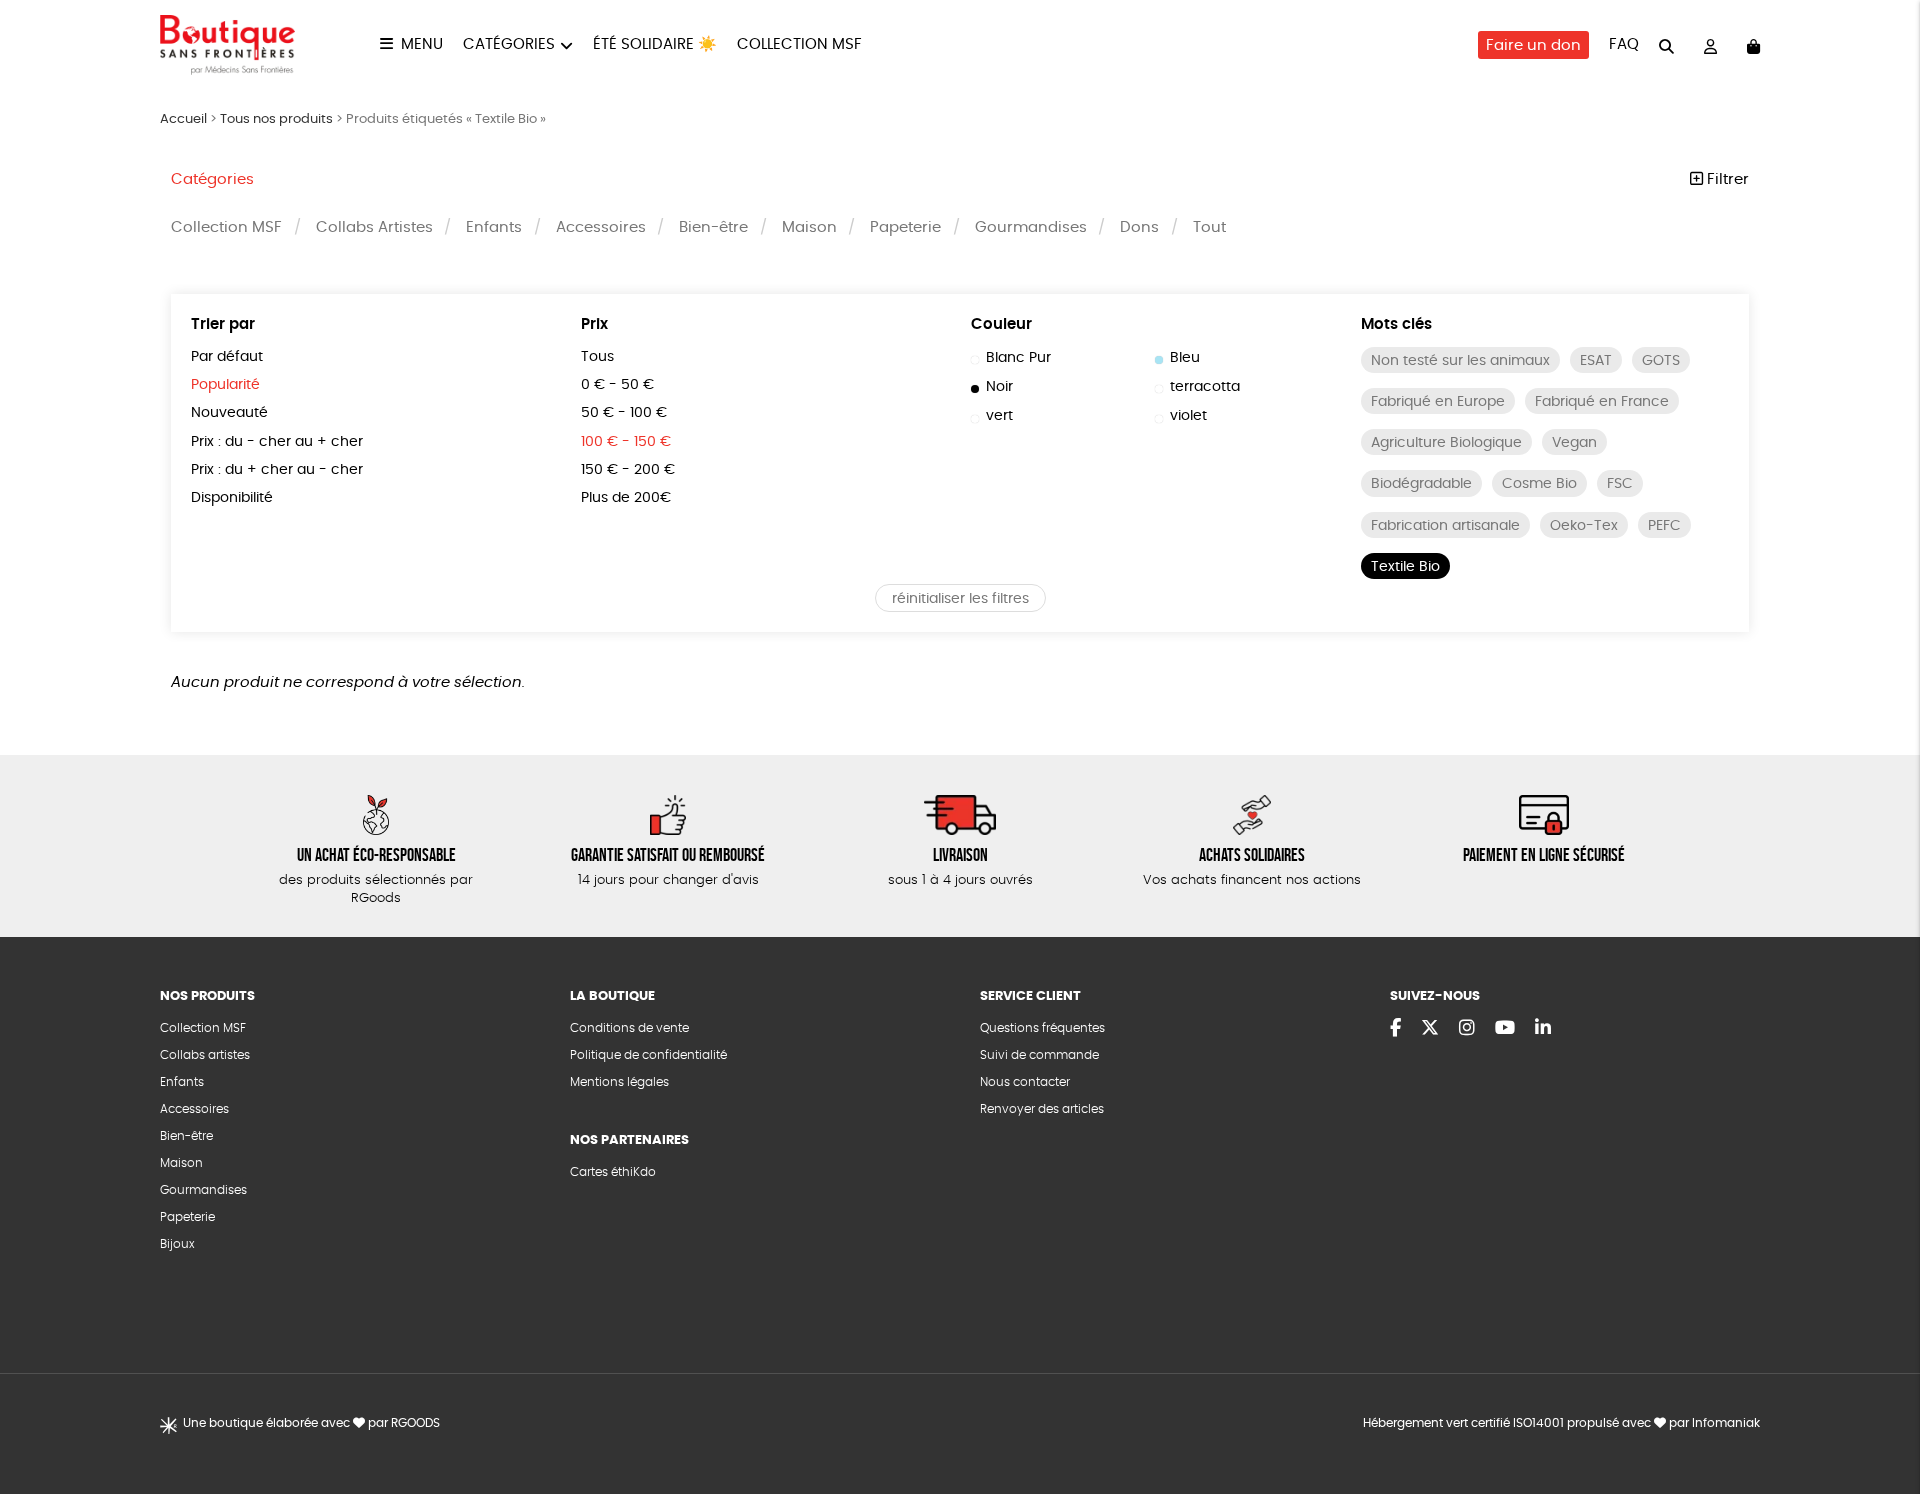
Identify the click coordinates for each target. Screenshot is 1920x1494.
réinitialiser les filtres (960, 599)
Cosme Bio (1539, 484)
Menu (422, 44)
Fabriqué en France (1602, 402)
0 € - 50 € (617, 385)
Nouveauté (229, 413)
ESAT (1596, 361)
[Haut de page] (1880, 1414)
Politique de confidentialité (648, 1055)
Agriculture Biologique (1446, 443)
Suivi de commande (1039, 1055)
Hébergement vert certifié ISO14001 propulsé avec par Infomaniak (1561, 1423)
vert (999, 416)
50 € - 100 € (624, 413)
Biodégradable (1421, 484)
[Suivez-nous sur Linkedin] (1543, 1029)
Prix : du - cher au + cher (277, 442)
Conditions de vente (629, 1028)
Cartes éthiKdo (613, 1172)
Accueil (183, 119)
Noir (999, 387)
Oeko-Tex (1584, 526)
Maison (809, 227)
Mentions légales (619, 1082)
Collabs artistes (205, 1055)
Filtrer (1726, 179)
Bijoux (177, 1244)
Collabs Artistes (374, 227)
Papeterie (905, 227)
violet (1188, 416)
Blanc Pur (1018, 358)
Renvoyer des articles (1042, 1109)
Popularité (225, 385)
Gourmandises (1031, 227)
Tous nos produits (276, 119)
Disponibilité (232, 498)
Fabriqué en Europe (1438, 402)
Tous (597, 357)
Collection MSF (799, 44)
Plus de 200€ (626, 498)
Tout (1209, 227)
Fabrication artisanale (1445, 526)
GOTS (1661, 361)
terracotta (1205, 387)
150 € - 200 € (628, 470)
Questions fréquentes (1042, 1028)
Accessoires (601, 227)
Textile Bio (1405, 567)
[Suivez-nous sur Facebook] (1395, 1029)
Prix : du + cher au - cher (277, 470)
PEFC (1664, 526)
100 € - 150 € (626, 442)
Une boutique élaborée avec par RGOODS (311, 1423)
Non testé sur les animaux (1460, 361)
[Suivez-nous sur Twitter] (1430, 1029)
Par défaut (227, 357)
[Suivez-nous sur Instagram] (1467, 1029)
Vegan (1574, 443)
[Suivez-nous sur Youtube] (1505, 1029)
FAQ (1624, 44)
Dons (1139, 227)
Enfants (494, 227)
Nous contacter (1025, 1082)
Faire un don (1533, 45)
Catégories (509, 44)
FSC (1620, 484)
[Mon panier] (1753, 45)
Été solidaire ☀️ (655, 44)
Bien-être (713, 227)
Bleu (1185, 358)
